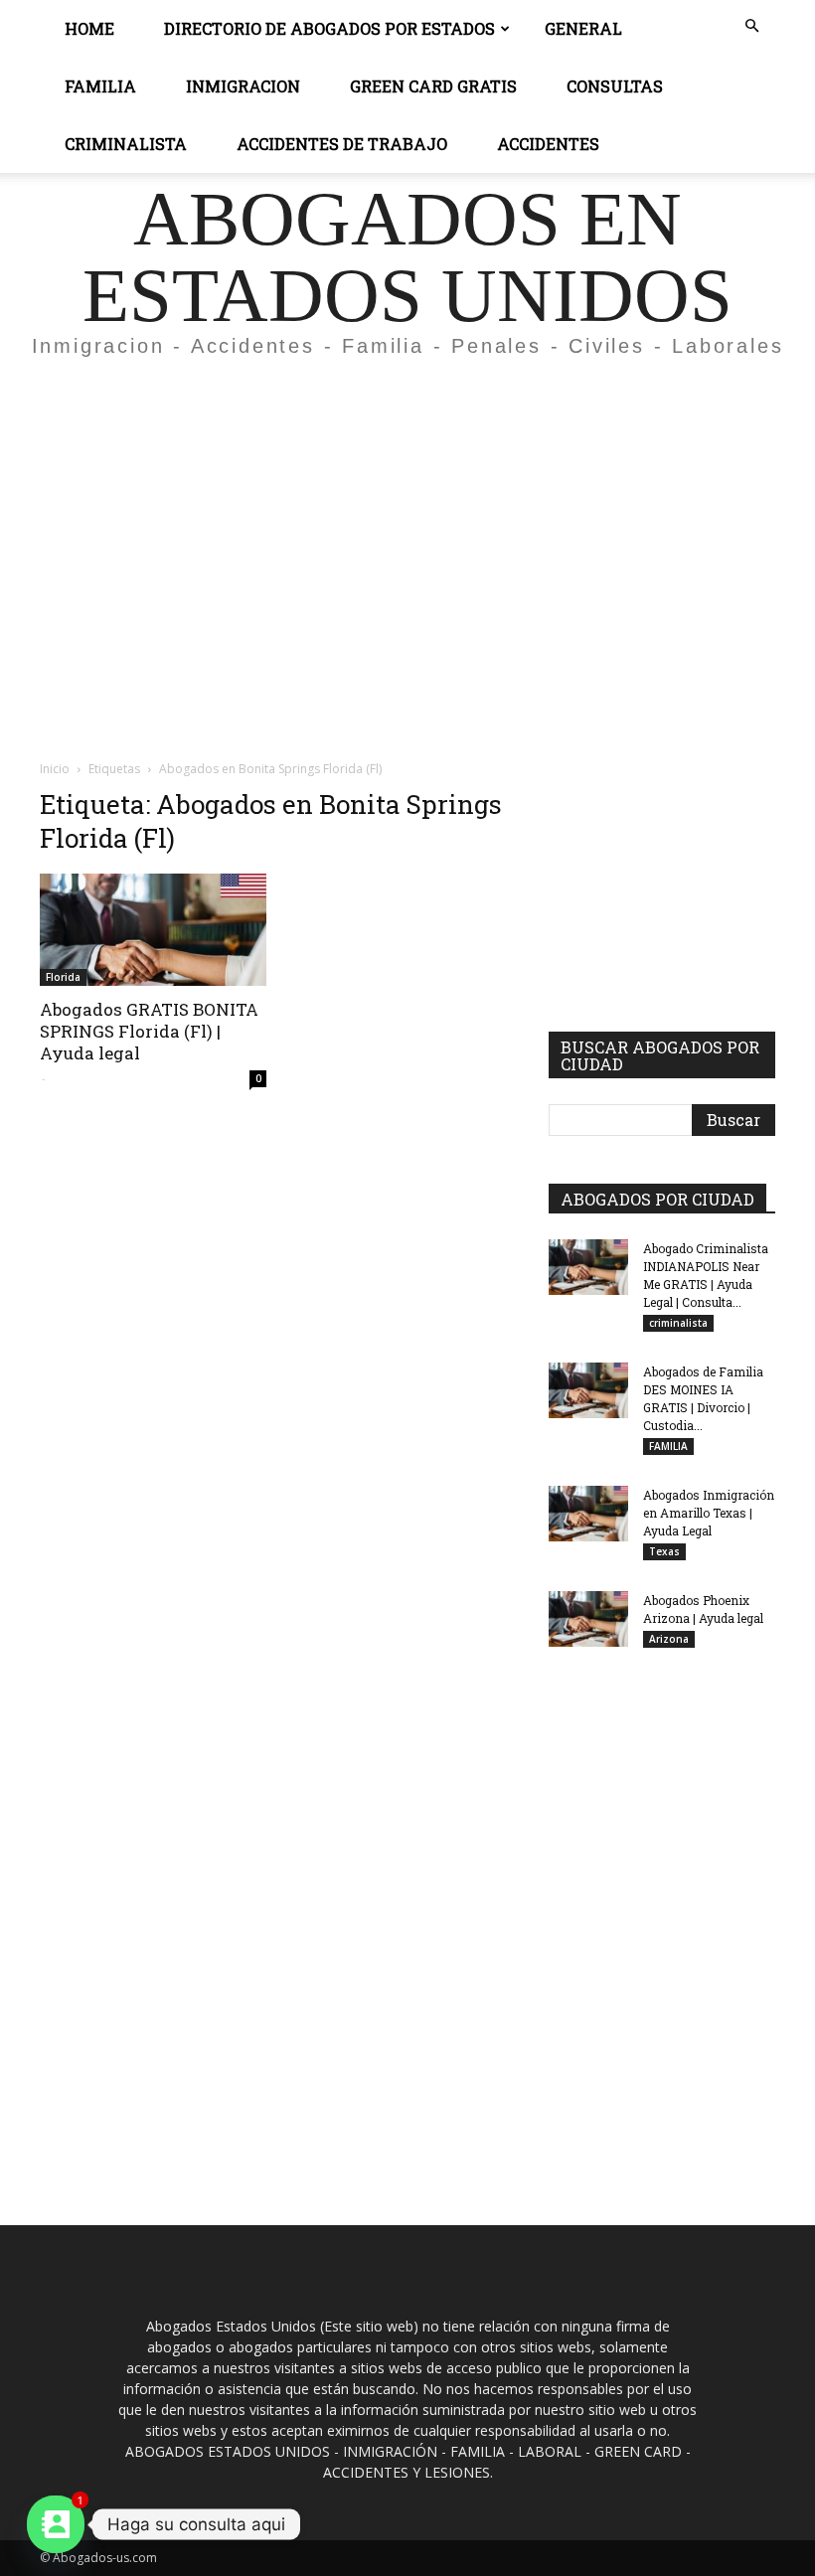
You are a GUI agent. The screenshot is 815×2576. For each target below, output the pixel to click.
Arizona (669, 1639)
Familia (100, 86)
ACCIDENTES (548, 144)
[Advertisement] (407, 521)
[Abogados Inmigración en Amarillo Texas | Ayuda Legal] (588, 1514)
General (583, 28)
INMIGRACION (243, 86)
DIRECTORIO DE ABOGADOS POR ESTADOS (329, 28)
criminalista (678, 1323)
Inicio (55, 769)
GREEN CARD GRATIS (433, 86)
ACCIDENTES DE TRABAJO (342, 144)
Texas (664, 1551)
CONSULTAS (615, 86)
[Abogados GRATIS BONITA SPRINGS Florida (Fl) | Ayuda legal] (153, 930)
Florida (63, 977)
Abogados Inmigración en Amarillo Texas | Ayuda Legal (709, 1513)
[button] (751, 26)
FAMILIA (668, 1446)
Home (89, 28)
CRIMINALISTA (126, 144)
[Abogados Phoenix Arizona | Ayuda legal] (588, 1619)
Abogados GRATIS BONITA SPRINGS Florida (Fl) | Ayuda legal (149, 1031)
